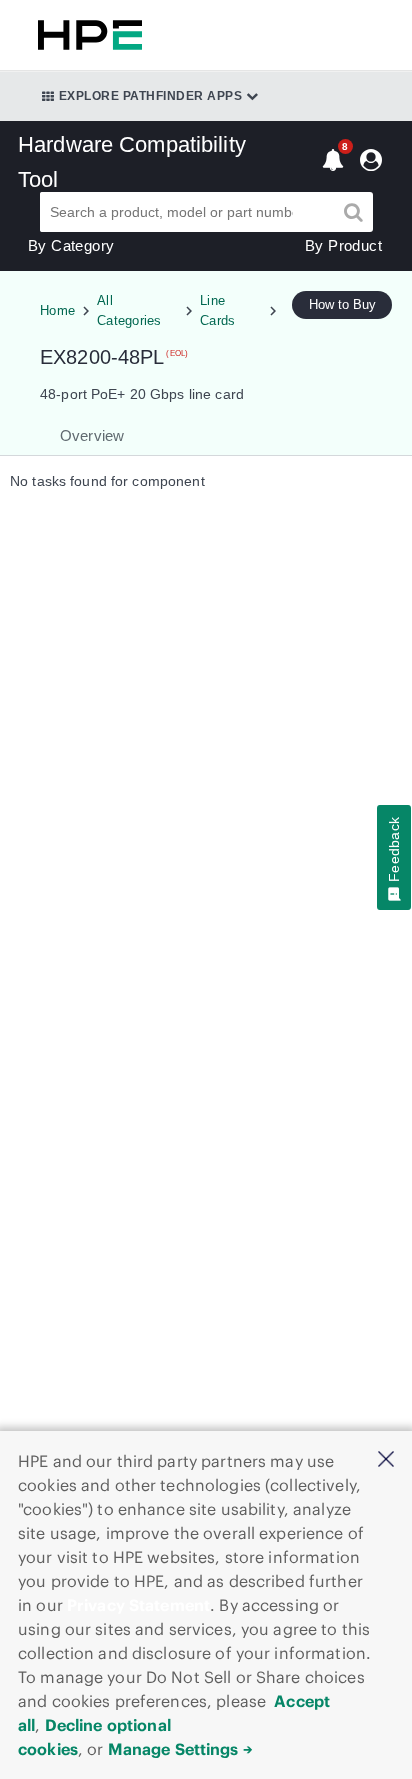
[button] (386, 1460)
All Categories (129, 310)
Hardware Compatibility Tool (132, 162)
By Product (343, 245)
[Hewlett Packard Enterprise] (86, 35)
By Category (71, 245)
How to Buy (342, 304)
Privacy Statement (138, 1605)
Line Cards (217, 310)
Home (57, 310)
